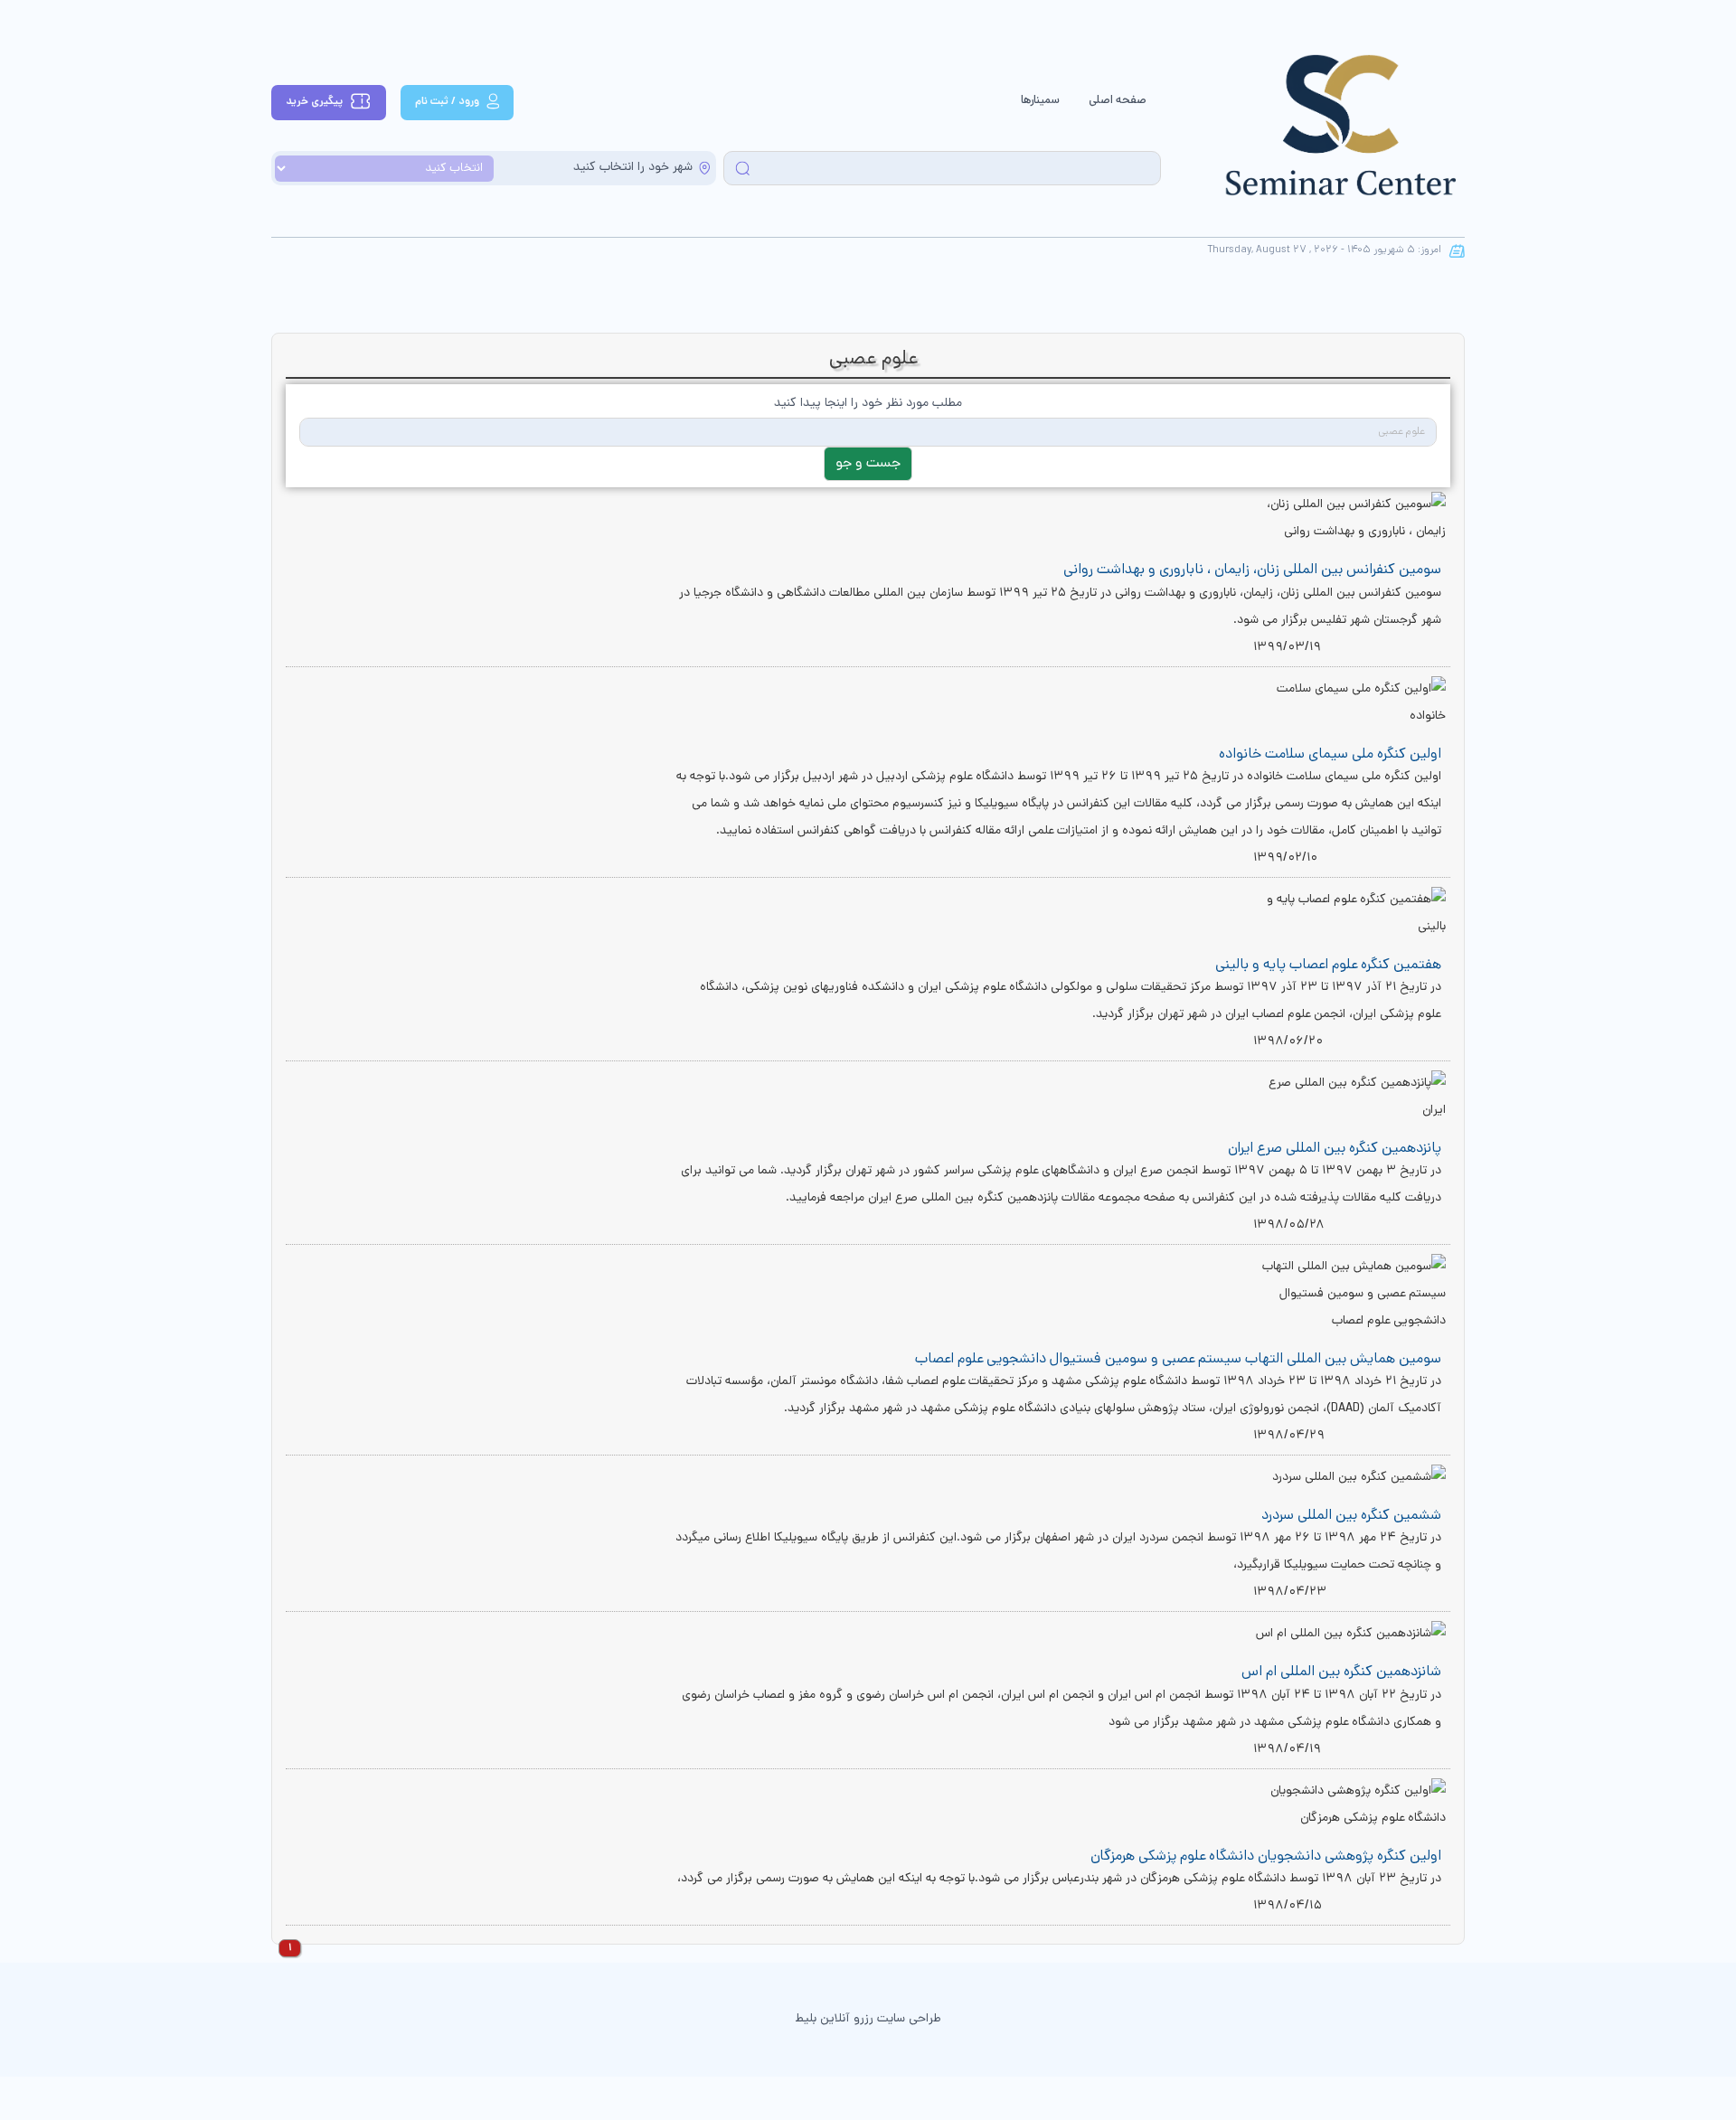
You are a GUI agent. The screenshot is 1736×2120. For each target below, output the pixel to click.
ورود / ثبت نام (447, 102)
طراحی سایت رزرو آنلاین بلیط (868, 2019)
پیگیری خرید (314, 102)
